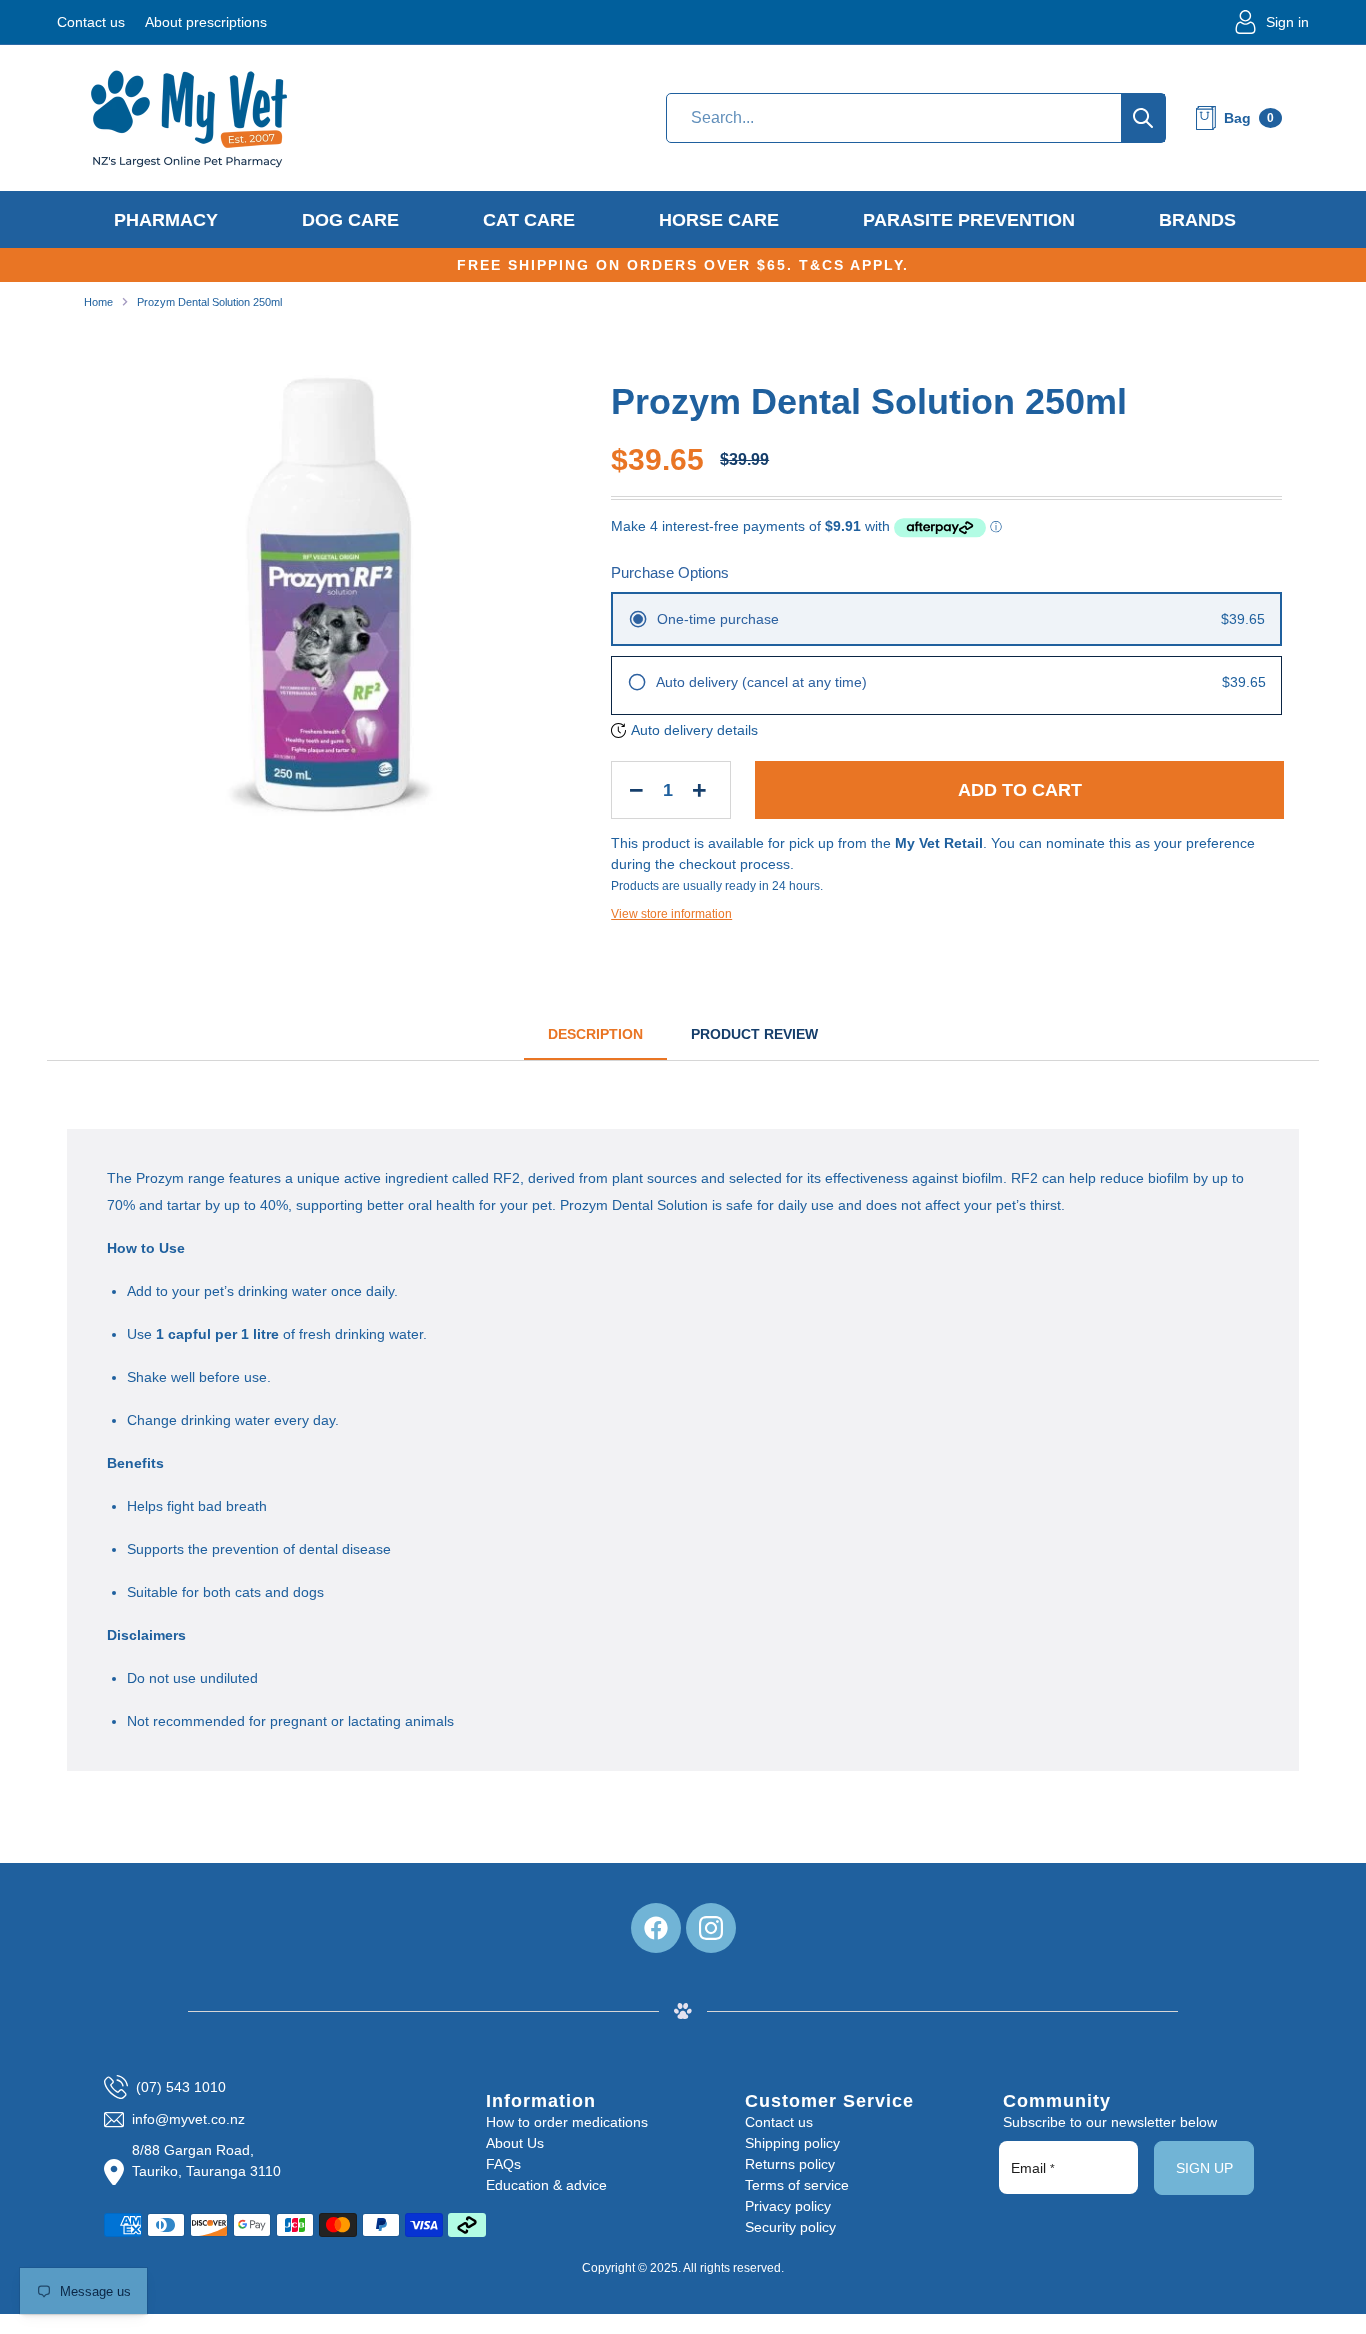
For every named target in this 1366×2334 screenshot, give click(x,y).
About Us (515, 2143)
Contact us (91, 22)
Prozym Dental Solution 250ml (209, 302)
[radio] (946, 619)
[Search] (1143, 118)
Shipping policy (792, 2143)
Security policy (790, 2227)
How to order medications (567, 2122)
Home (98, 302)
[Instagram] (711, 1928)
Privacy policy (788, 2206)
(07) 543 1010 (181, 2087)
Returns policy (790, 2164)
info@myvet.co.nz (188, 2119)
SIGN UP (1204, 2168)
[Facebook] (656, 1928)
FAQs (503, 2164)
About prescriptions (206, 22)
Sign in (1287, 22)
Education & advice (546, 2185)
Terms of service (797, 2185)
